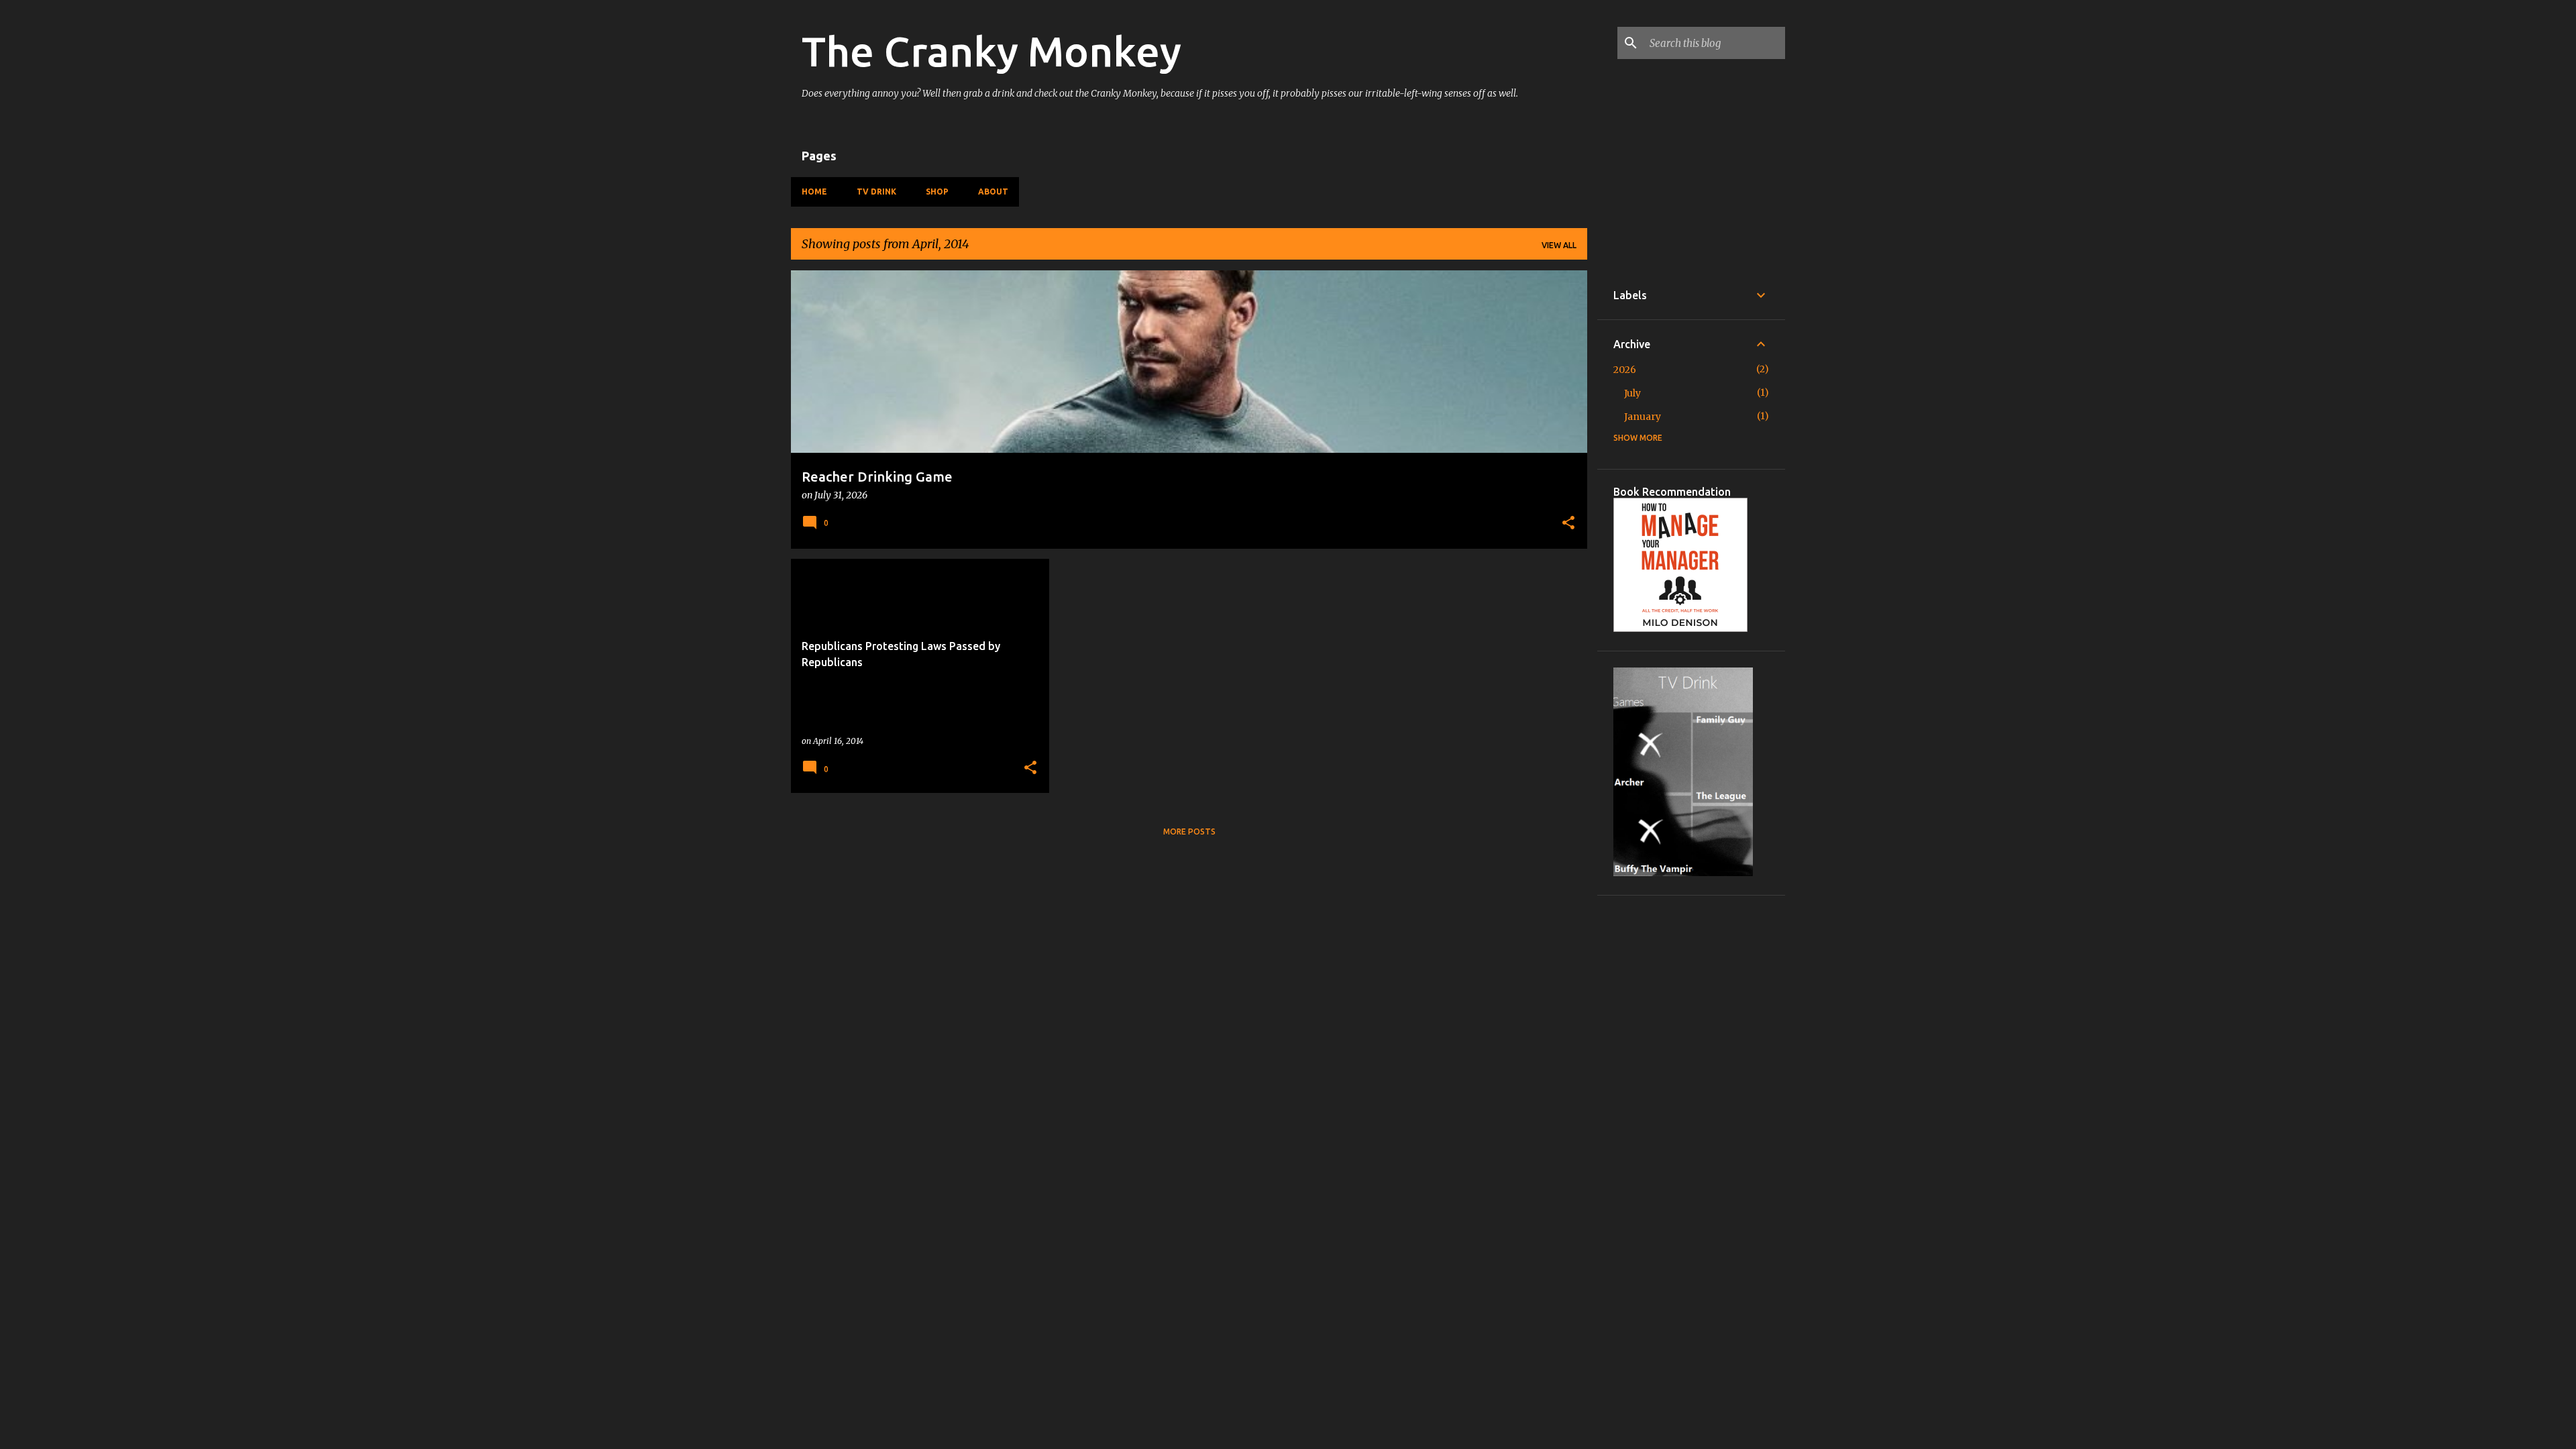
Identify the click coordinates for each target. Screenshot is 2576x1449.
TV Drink (876, 192)
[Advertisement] (1691, 1113)
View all (1559, 245)
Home (814, 192)
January (1643, 417)
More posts (1189, 831)
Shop (937, 192)
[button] (1568, 524)
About (993, 192)
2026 (1625, 370)
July (1632, 393)
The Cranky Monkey (991, 51)
